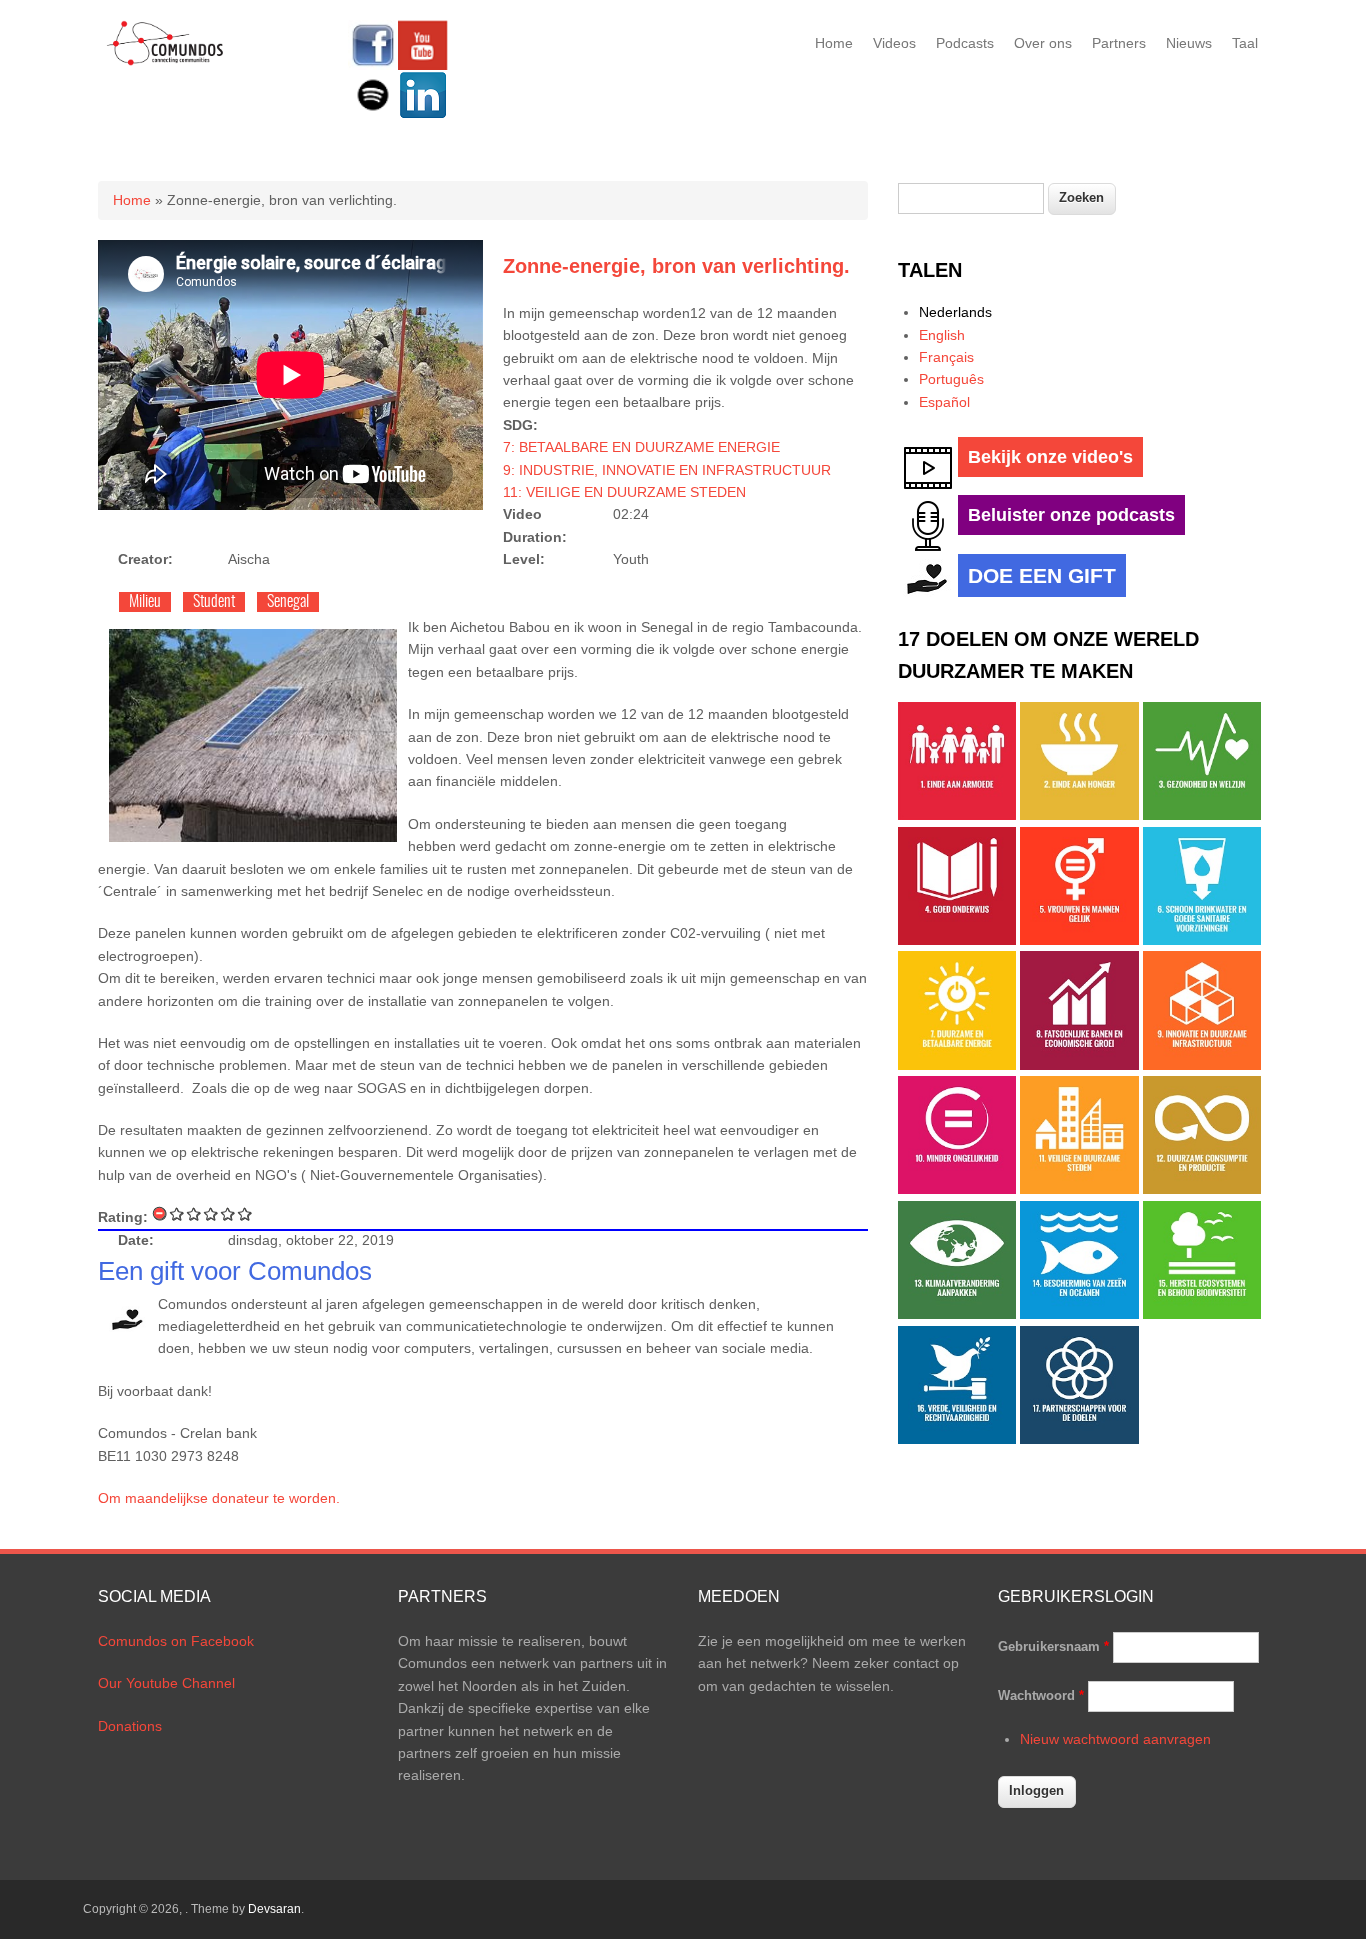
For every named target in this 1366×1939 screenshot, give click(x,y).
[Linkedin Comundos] (423, 115)
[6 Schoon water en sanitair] (1202, 940)
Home (834, 43)
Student (214, 602)
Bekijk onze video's (1050, 457)
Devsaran (274, 1909)
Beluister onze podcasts (1071, 515)
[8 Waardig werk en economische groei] (1079, 1065)
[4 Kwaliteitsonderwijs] (957, 940)
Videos (894, 43)
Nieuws (1189, 43)
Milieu (145, 602)
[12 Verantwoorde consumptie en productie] (1202, 1189)
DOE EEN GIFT (1042, 575)
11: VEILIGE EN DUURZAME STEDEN (624, 492)
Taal (1245, 43)
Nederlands (955, 312)
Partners (1119, 43)
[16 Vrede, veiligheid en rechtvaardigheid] (957, 1439)
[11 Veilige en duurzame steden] (1079, 1189)
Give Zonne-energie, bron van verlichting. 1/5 (177, 1213)
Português (951, 379)
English (942, 335)
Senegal (288, 602)
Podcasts (965, 43)
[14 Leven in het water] (1079, 1314)
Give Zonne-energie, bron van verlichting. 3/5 (211, 1213)
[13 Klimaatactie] (957, 1314)
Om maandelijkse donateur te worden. (219, 1498)
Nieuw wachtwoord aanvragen (1115, 1739)
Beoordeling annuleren (160, 1213)
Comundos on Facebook (176, 1641)
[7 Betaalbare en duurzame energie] (957, 1065)
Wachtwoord (1041, 1695)
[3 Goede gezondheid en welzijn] (1202, 815)
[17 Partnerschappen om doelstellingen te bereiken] (1079, 1439)
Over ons (1043, 43)
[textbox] (971, 198)
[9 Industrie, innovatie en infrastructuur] (1202, 1065)
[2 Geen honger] (1079, 815)
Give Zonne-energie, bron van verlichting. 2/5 (194, 1213)
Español (944, 402)
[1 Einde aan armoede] (957, 815)
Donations (130, 1726)
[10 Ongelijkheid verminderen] (957, 1189)
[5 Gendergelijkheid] (1079, 940)
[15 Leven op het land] (1202, 1314)
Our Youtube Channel (166, 1683)
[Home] (165, 62)
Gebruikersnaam (1053, 1646)
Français (946, 357)
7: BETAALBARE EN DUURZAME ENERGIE (641, 447)
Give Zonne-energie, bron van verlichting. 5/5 (245, 1213)
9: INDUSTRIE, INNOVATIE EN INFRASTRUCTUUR (667, 470)
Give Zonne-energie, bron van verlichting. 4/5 (228, 1213)
